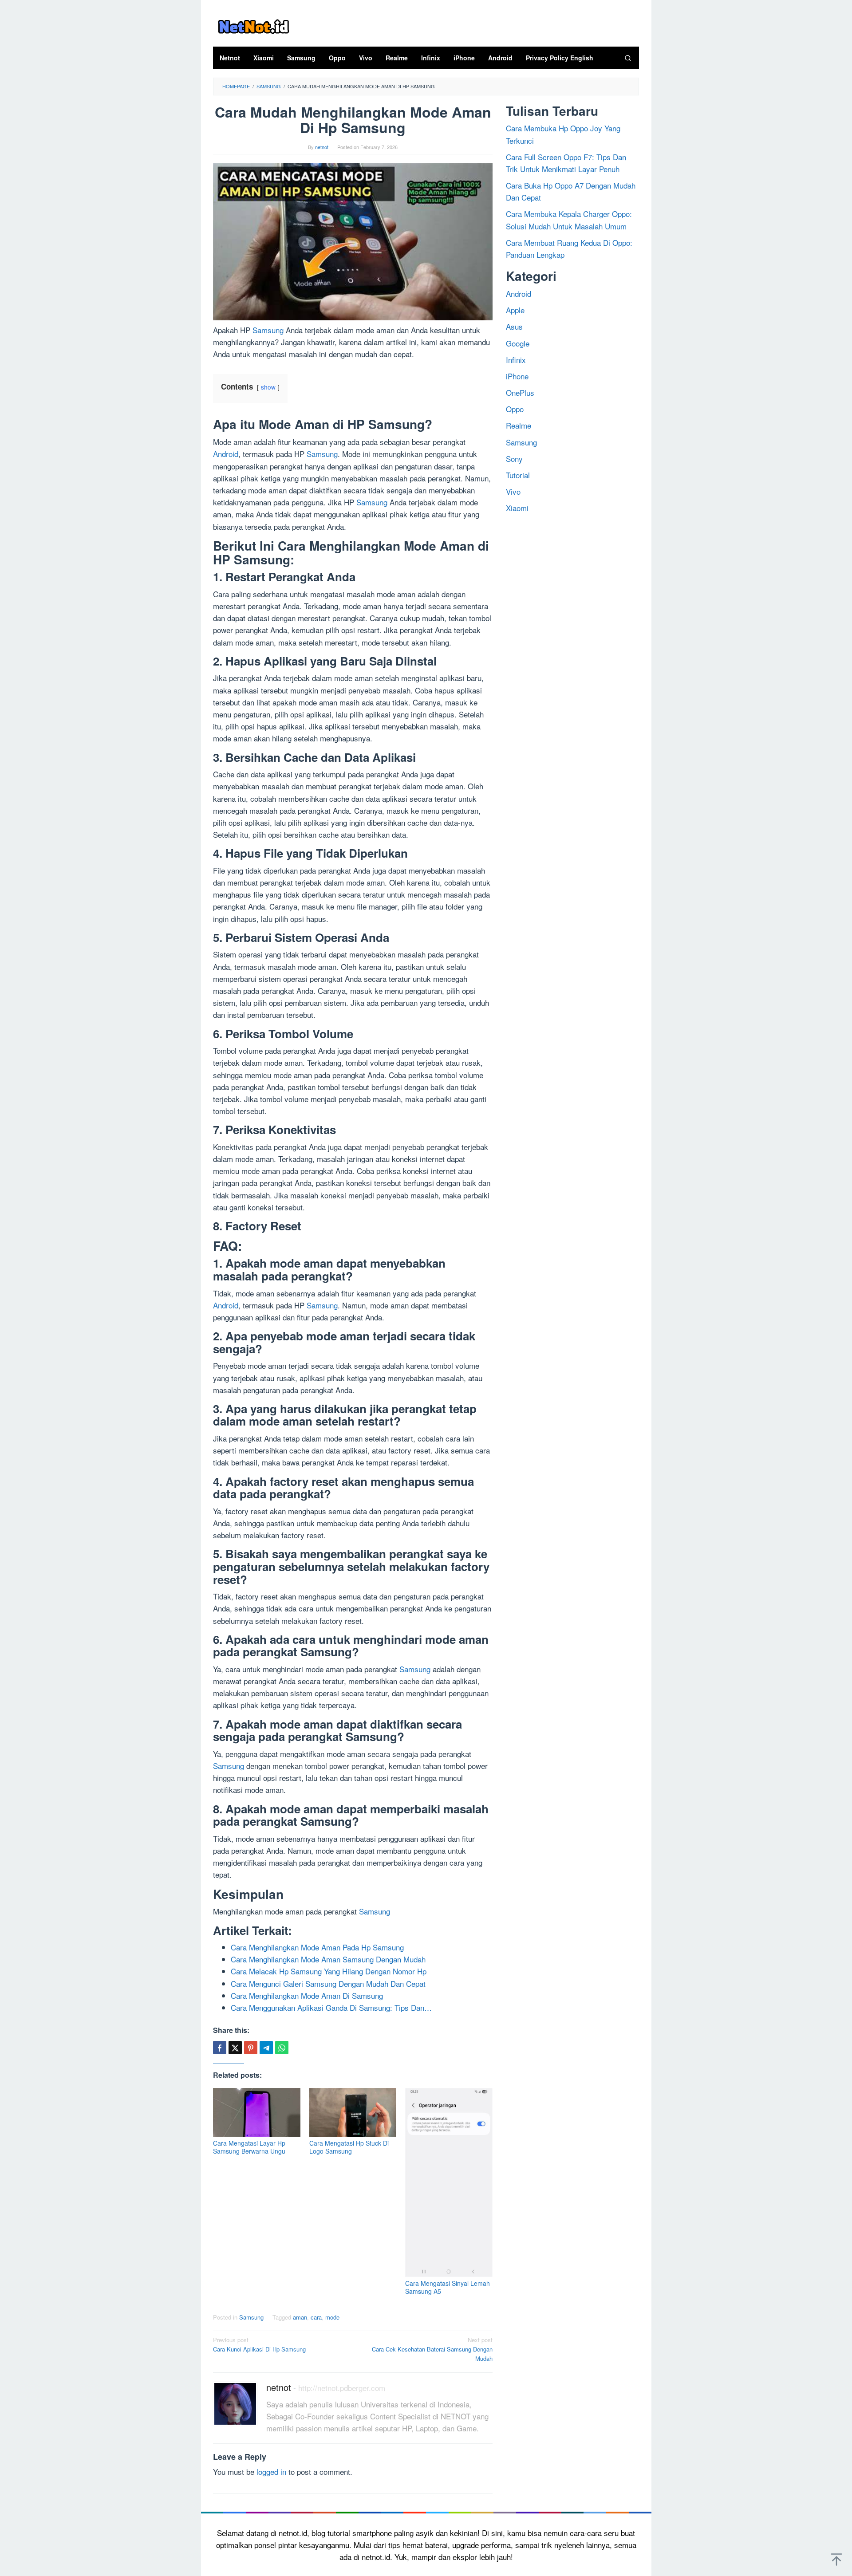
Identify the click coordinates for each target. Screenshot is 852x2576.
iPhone (517, 376)
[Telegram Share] (266, 2048)
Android (226, 454)
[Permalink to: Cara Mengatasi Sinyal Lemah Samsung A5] (449, 2182)
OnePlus (520, 392)
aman (300, 2317)
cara (316, 2317)
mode (332, 2317)
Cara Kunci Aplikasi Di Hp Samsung (259, 2344)
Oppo (515, 409)
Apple (515, 310)
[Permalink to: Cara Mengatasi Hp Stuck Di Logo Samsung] (353, 2112)
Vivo (513, 491)
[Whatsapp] (282, 2048)
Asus (514, 326)
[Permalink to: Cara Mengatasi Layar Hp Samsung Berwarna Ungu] (257, 2112)
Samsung (268, 330)
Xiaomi (517, 508)
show (268, 387)
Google (518, 343)
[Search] (628, 58)
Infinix (516, 360)
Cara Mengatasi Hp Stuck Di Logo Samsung (349, 2147)
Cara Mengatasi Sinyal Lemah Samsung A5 (448, 2287)
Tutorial (518, 475)
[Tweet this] (235, 2048)
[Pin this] (251, 2048)
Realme (519, 426)
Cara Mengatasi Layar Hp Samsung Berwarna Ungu (249, 2147)
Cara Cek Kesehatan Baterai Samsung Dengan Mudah (432, 2349)
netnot (279, 2387)
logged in (271, 2472)
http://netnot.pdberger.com (342, 2388)
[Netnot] (253, 25)
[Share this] (220, 2048)
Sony (514, 459)
